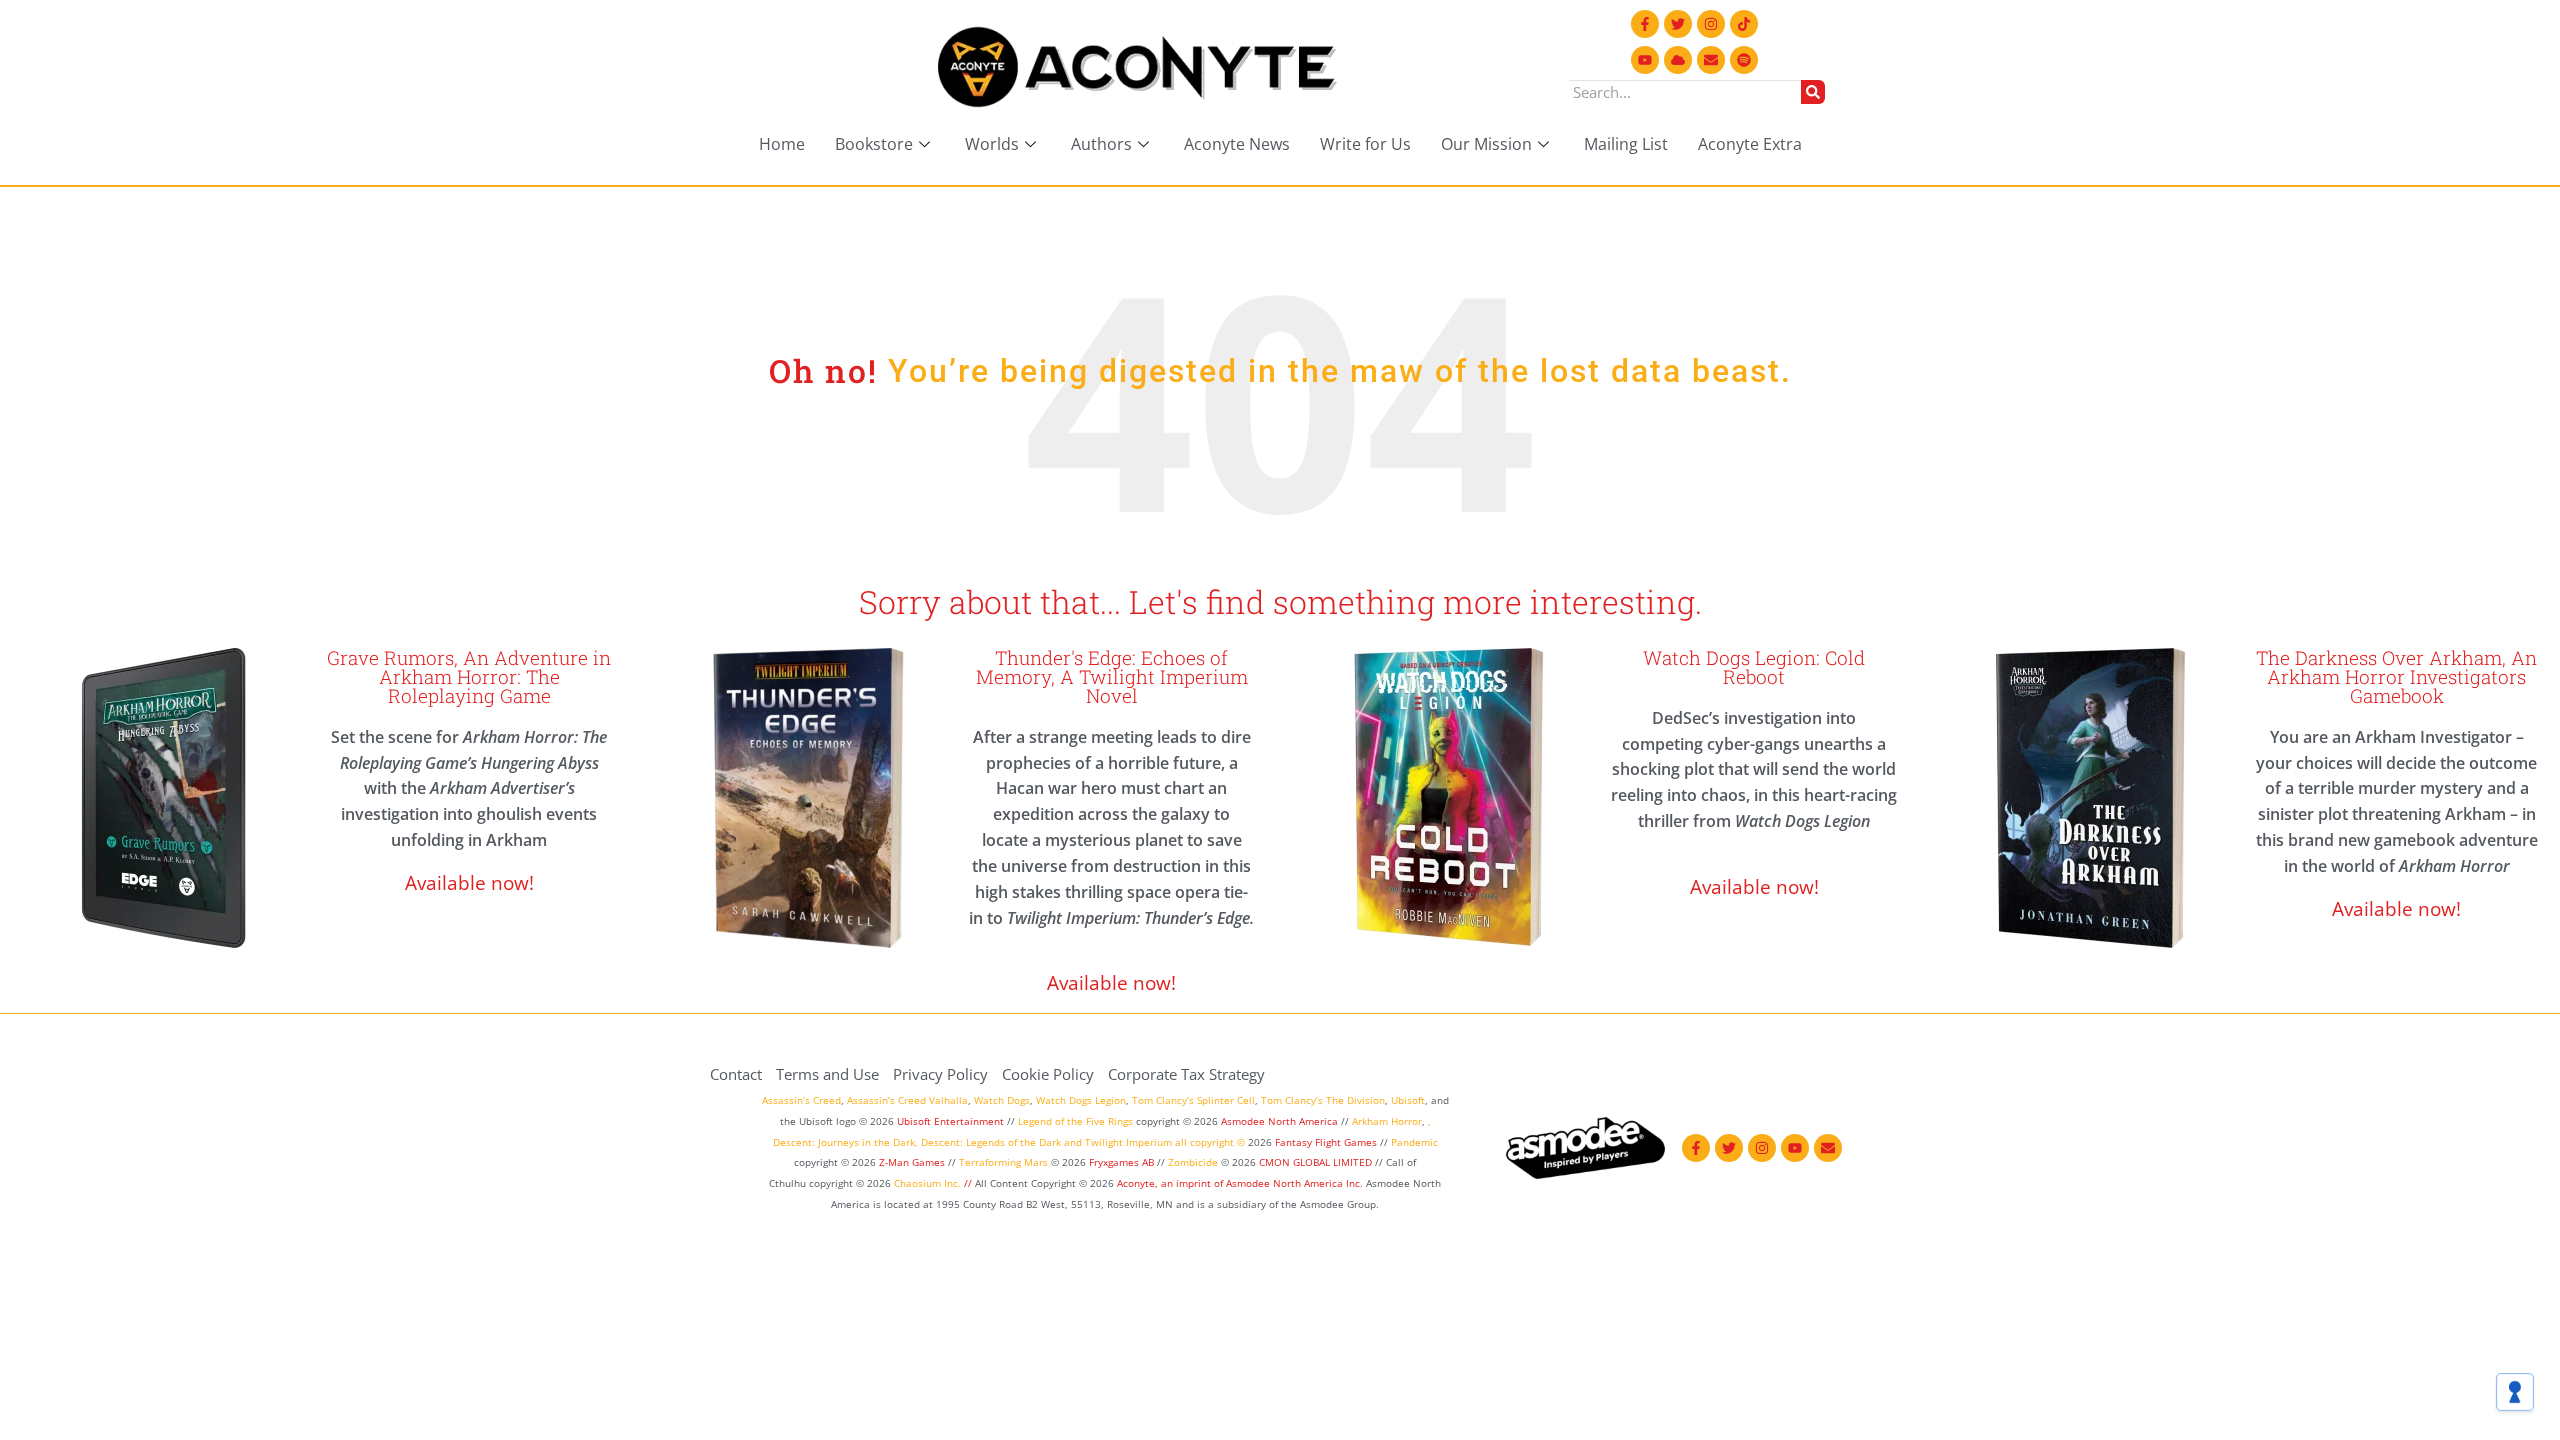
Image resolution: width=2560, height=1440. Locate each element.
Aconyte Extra (1750, 144)
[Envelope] (1711, 60)
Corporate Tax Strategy (1186, 1074)
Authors (1101, 144)
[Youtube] (1645, 60)
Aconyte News (1237, 144)
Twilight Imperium (1128, 1142)
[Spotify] (1744, 60)
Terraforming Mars (1003, 1162)
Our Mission (1486, 144)
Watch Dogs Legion (1081, 1100)
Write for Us (1365, 144)
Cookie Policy (1048, 1074)
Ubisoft (1408, 1100)
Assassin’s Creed (801, 1100)
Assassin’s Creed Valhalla (907, 1100)
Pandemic (1414, 1142)
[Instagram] (1711, 24)
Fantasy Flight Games (1326, 1142)
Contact (736, 1074)
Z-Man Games (912, 1162)
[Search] (1813, 92)
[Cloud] (1678, 60)
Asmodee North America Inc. (1296, 1183)
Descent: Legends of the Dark (991, 1142)
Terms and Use (827, 1074)
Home (782, 144)
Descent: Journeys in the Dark (844, 1142)
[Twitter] (1678, 24)
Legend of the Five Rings (1075, 1121)
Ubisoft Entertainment (950, 1121)
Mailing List (1626, 144)
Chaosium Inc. (927, 1183)
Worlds (992, 144)
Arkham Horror (1387, 1121)
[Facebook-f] (1645, 24)
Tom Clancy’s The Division (1323, 1100)
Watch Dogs (1002, 1100)
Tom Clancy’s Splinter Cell (1193, 1100)
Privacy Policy (940, 1074)
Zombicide (1193, 1162)
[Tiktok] (1744, 24)
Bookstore (874, 144)
